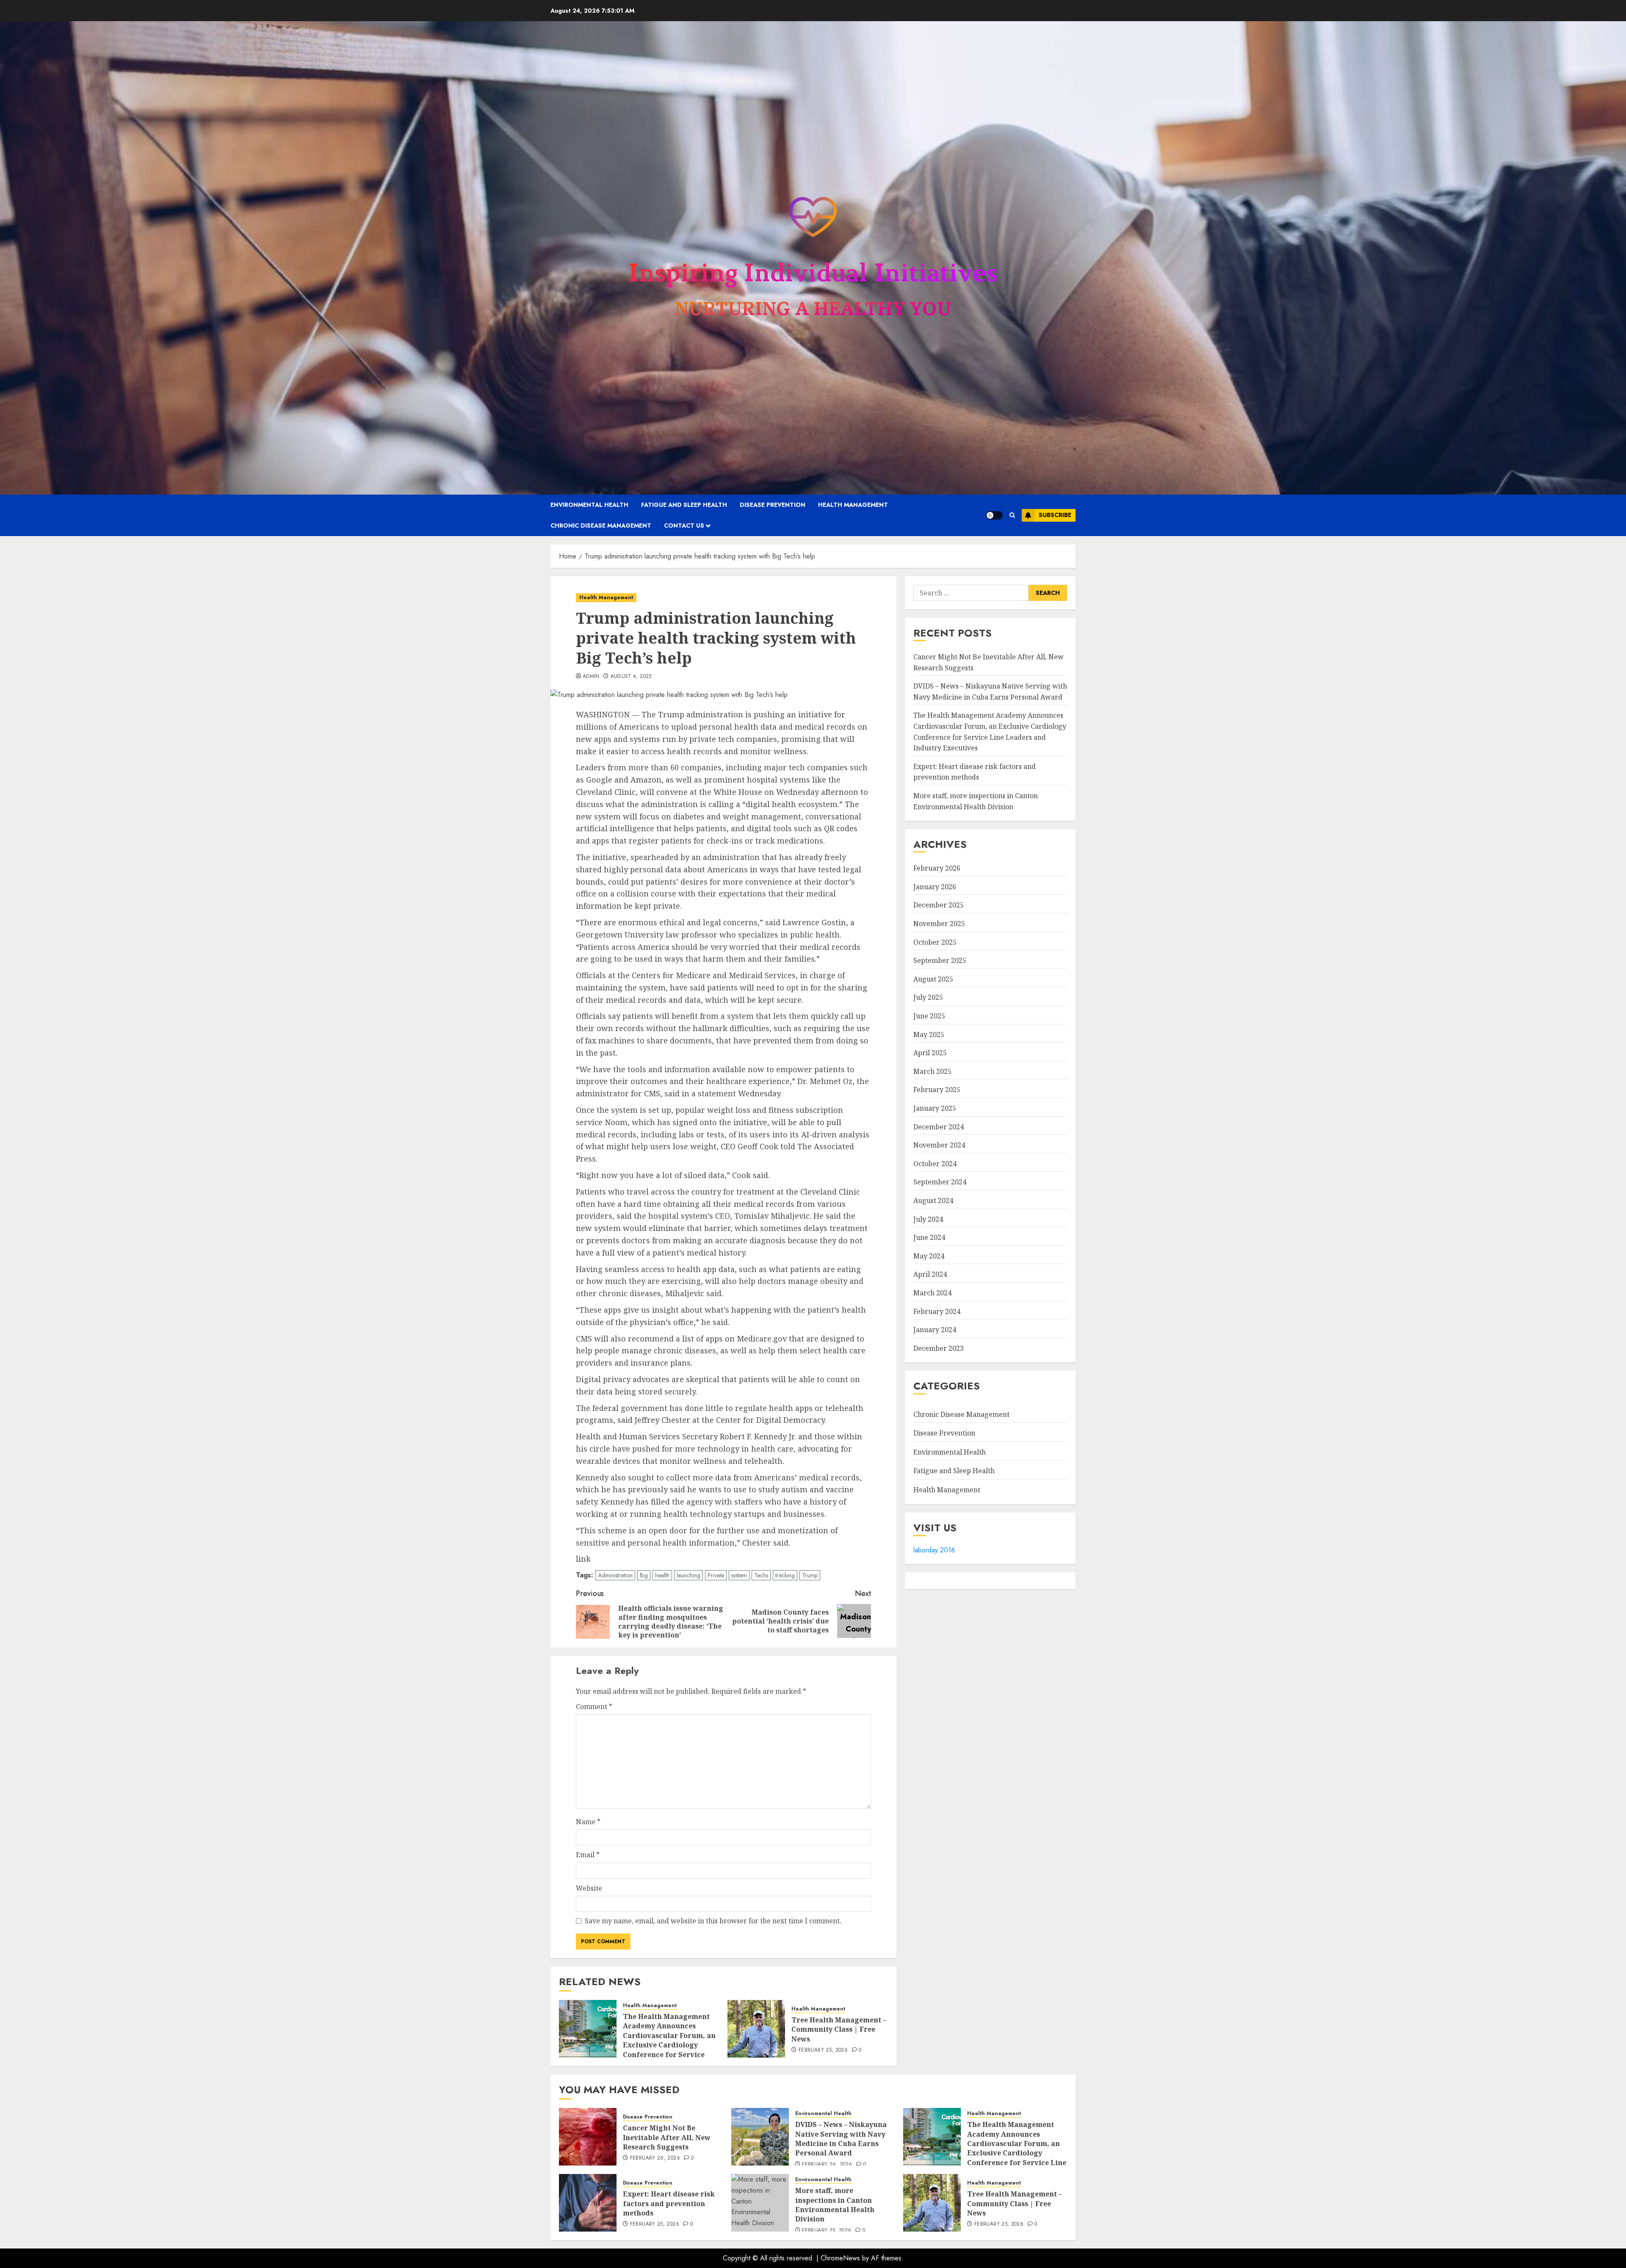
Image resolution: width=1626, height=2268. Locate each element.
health (662, 1575)
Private (716, 1575)
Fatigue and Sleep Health (684, 505)
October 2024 (935, 1164)
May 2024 (929, 1256)
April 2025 (930, 1053)
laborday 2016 (934, 1550)
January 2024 (935, 1330)
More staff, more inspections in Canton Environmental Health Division (835, 2205)
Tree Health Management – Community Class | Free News (839, 2029)
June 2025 (929, 1016)
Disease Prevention (773, 505)
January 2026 (935, 887)
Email (588, 1855)
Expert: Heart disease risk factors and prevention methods (669, 2203)
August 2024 (933, 1200)
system (739, 1575)
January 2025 (935, 1108)
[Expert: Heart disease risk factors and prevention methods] (588, 2203)
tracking (785, 1575)
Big (644, 1575)
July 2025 (928, 998)
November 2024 (939, 1145)
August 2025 (933, 979)
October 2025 (935, 942)
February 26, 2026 (655, 2158)
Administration (615, 1575)
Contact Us (684, 526)
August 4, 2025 (631, 677)
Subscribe (1055, 515)
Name (588, 1822)
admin (591, 677)
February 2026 (937, 868)
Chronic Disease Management (601, 526)
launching (689, 1575)
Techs (761, 1575)
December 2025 (939, 905)
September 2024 (940, 1182)
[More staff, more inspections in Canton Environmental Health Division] (760, 2203)
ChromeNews (840, 2258)
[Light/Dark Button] (994, 515)
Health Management (853, 505)
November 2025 (939, 924)
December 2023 (939, 1348)
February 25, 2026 (823, 2050)
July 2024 (928, 1219)
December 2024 (939, 1127)
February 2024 (937, 1311)
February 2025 (937, 1090)
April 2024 (930, 1275)
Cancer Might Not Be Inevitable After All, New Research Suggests (667, 2137)
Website (589, 1888)
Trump (810, 1575)
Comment (594, 1707)
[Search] (1012, 515)
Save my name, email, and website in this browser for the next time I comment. (713, 1921)
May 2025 (929, 1034)
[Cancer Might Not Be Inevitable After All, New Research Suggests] (588, 2137)
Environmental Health (589, 505)
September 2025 (940, 961)
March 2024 (932, 1293)
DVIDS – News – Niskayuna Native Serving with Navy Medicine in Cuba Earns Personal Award (841, 2139)
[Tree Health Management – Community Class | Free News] (756, 2029)
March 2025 (932, 1071)
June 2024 (929, 1238)
